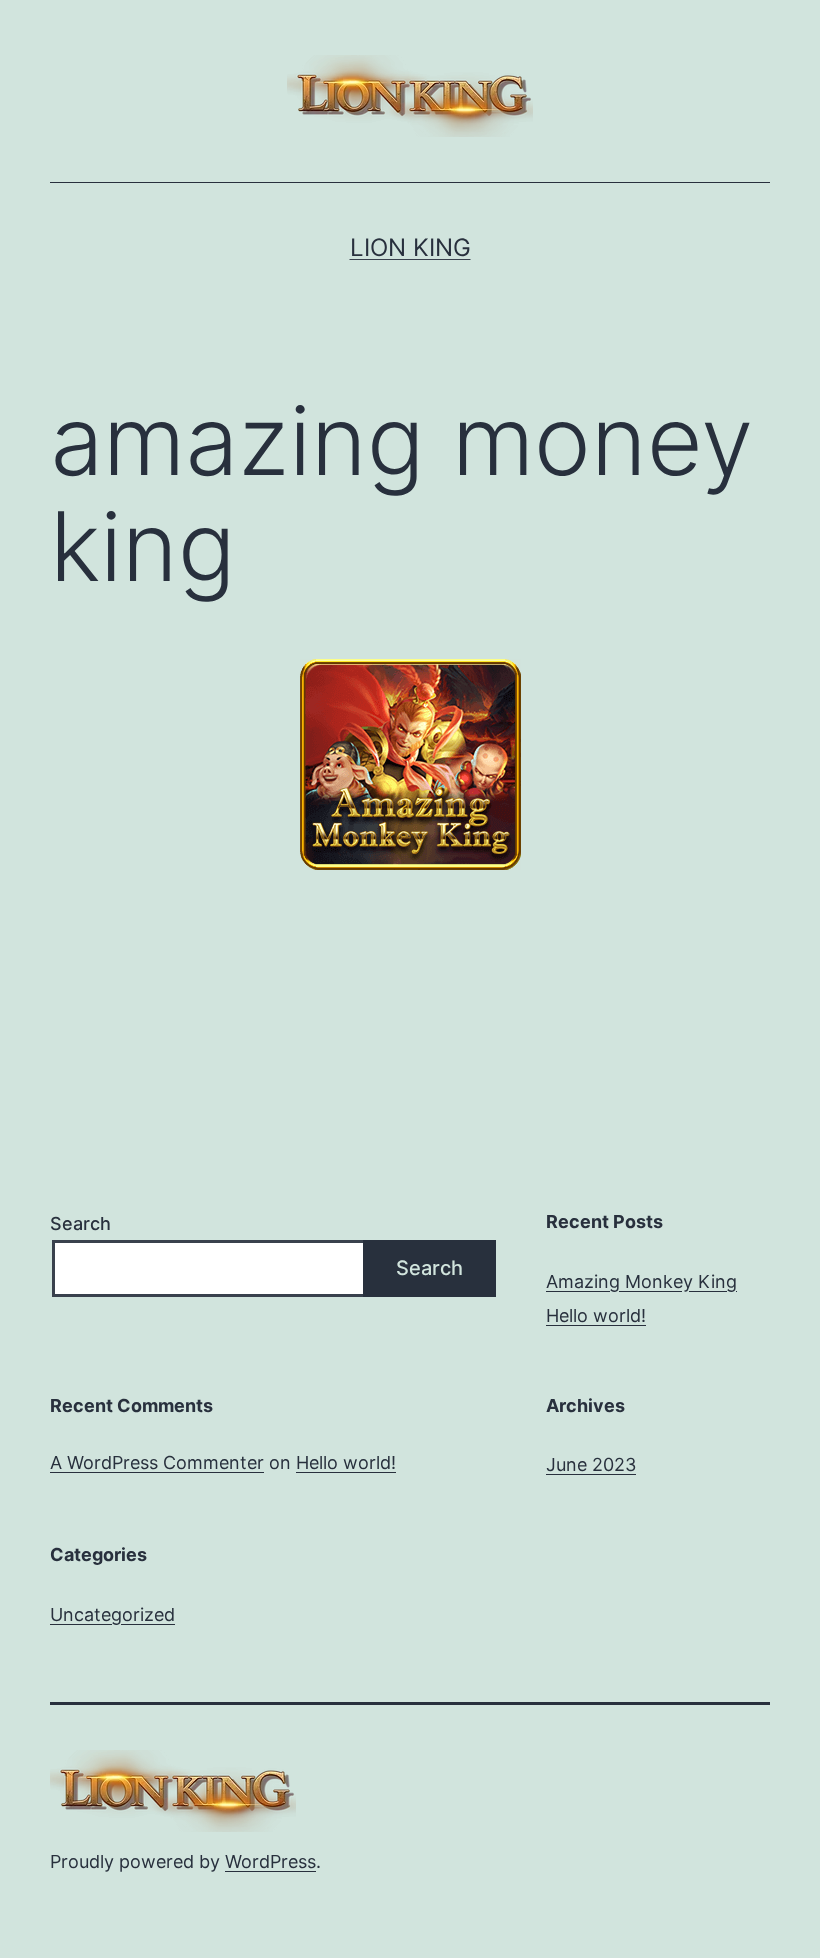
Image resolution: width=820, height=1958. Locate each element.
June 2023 (591, 1464)
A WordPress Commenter (157, 1462)
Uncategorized (112, 1614)
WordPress (270, 1861)
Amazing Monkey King (641, 1281)
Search (80, 1223)
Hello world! (596, 1315)
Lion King (410, 247)
